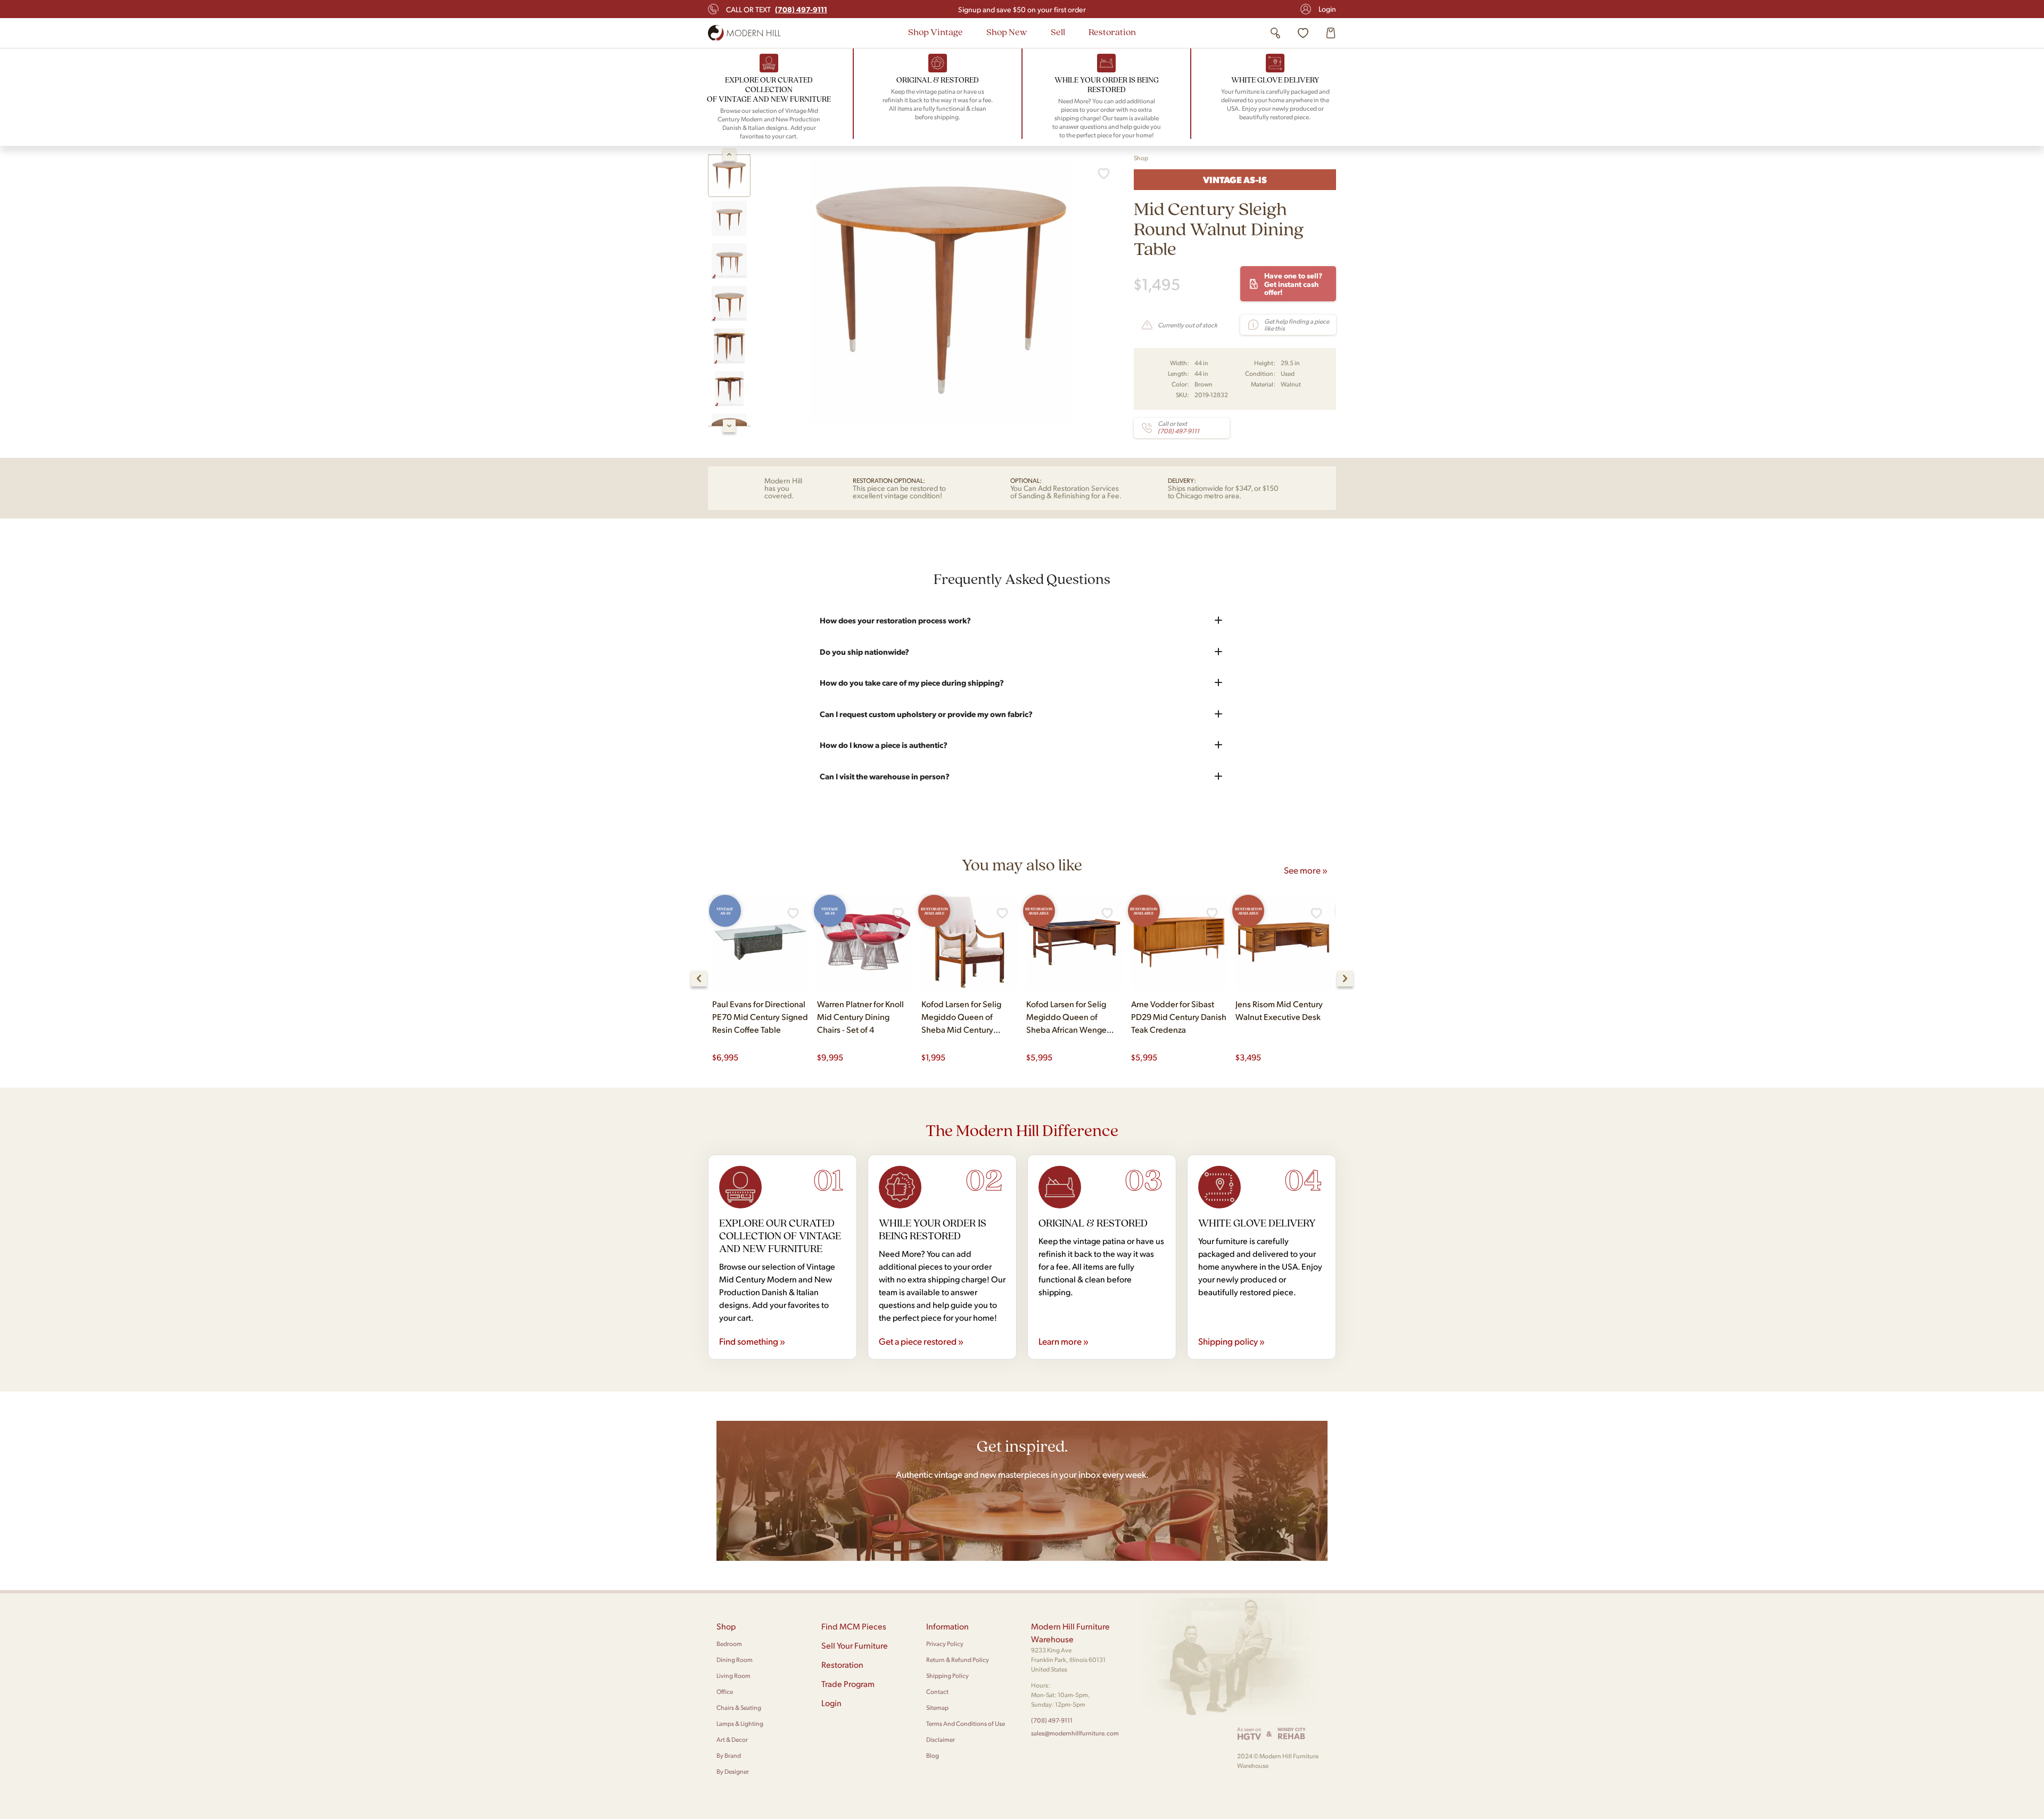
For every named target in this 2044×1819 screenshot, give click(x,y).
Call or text (777, 9)
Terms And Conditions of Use (966, 1723)
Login (1327, 9)
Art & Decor (732, 1739)
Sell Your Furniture (855, 1645)
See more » (1306, 870)
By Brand (729, 1755)
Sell (1058, 32)
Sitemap (937, 1707)
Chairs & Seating (739, 1707)
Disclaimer (941, 1739)
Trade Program (848, 1684)
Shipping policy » (1231, 1341)
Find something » (752, 1341)
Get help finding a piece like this (1297, 325)
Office (725, 1692)
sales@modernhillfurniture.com (1075, 1733)
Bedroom (729, 1644)
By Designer (733, 1771)
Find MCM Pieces (854, 1626)
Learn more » (1064, 1341)
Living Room (733, 1676)
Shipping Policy (947, 1676)
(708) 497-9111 (1052, 1720)
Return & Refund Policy (958, 1660)
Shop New (1007, 32)
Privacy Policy (945, 1644)
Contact (937, 1692)
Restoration (1112, 32)
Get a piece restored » (921, 1341)
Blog (933, 1755)
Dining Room (735, 1660)
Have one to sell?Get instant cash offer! (1293, 283)
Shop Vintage (936, 32)
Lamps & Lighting (740, 1723)
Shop (1141, 158)
